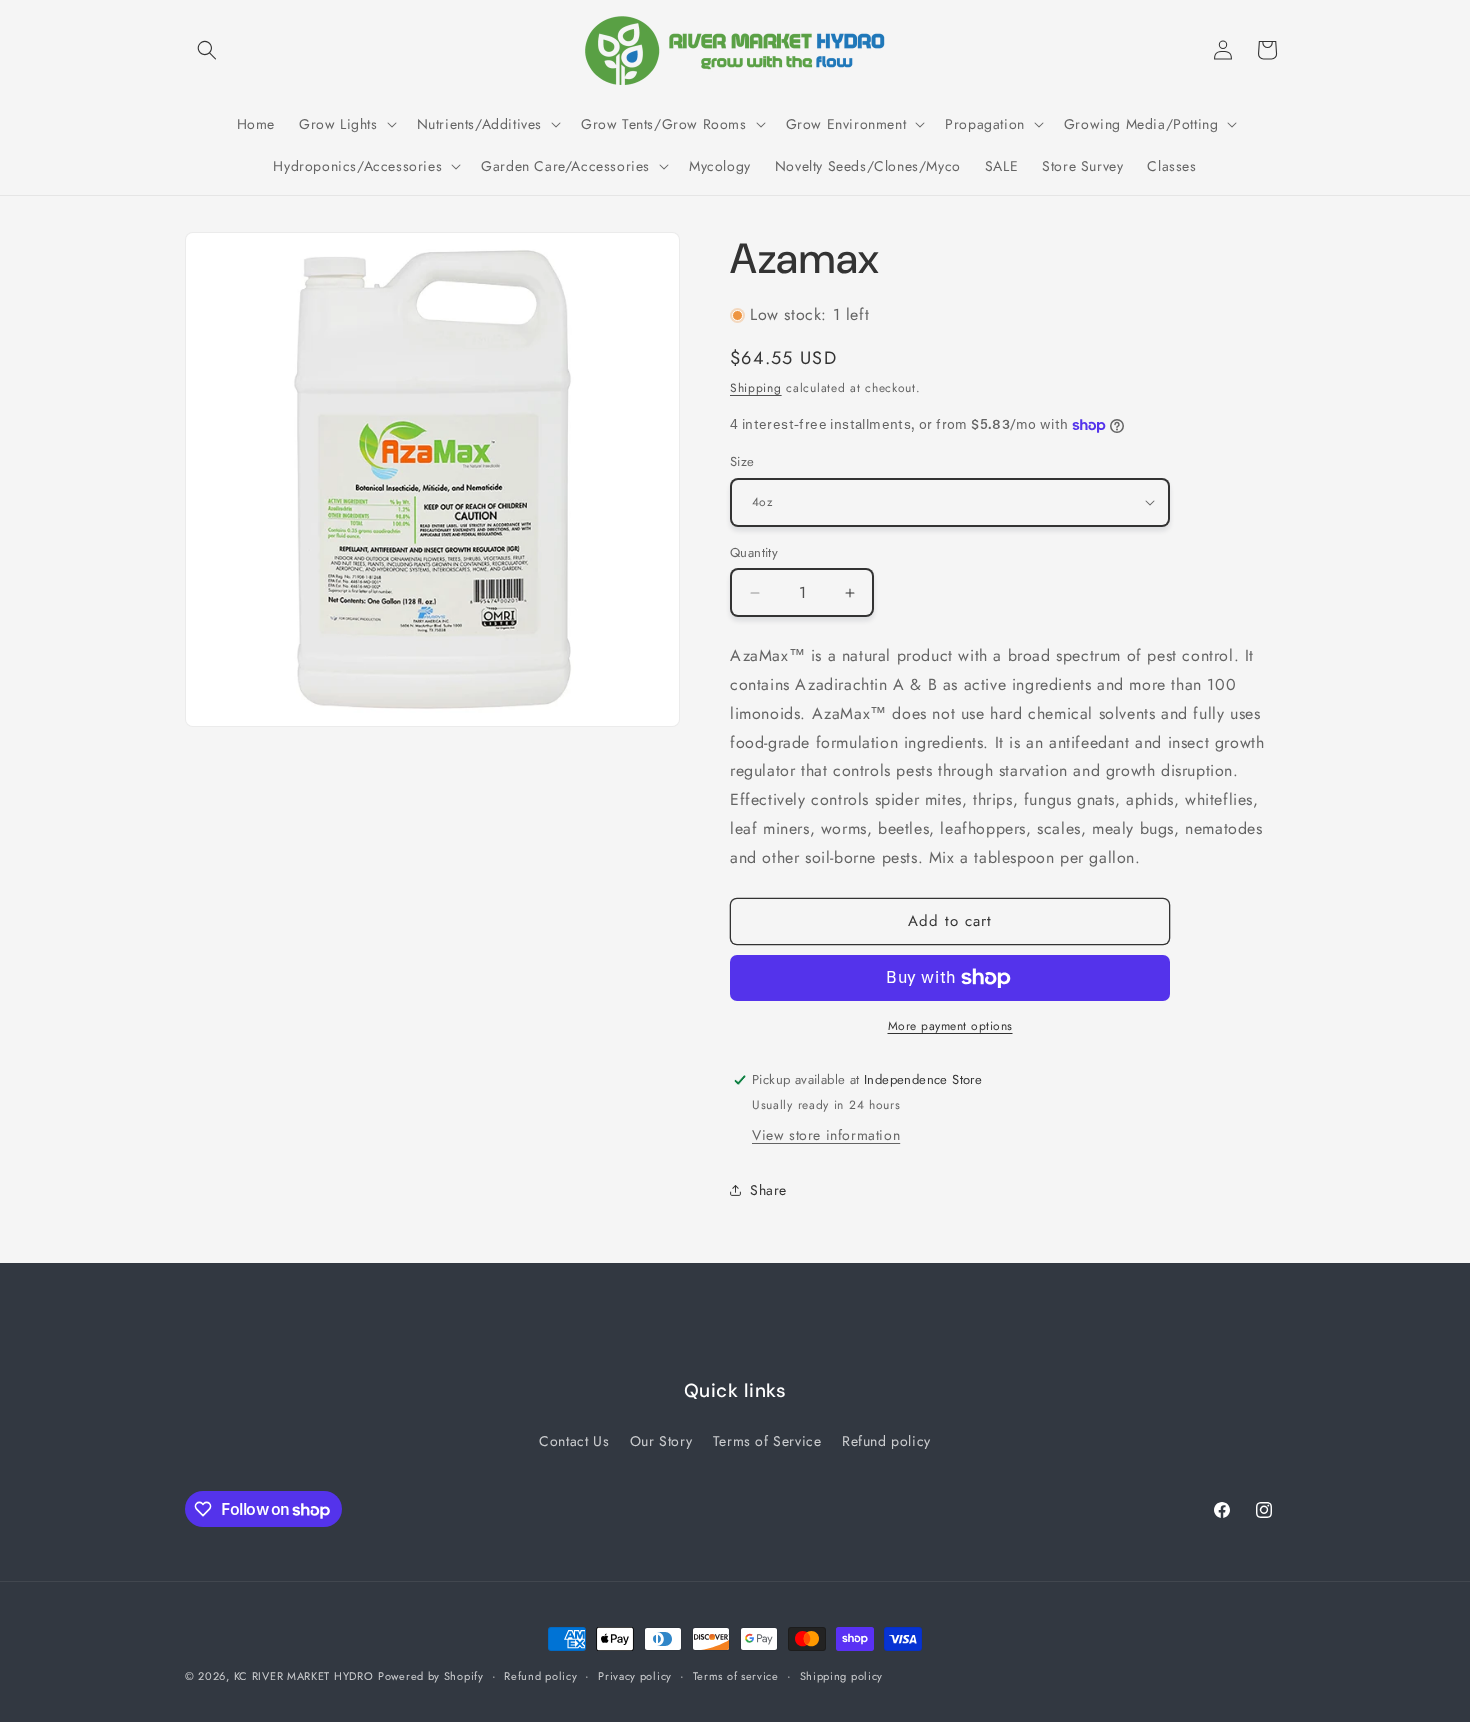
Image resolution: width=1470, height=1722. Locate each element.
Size (742, 461)
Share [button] (768, 1190)
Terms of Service (767, 1441)
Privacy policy (635, 1676)
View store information (826, 1135)
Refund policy (886, 1441)
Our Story (661, 1441)
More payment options (950, 1026)
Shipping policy (842, 1676)
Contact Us (574, 1441)
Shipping (756, 388)
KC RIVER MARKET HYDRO (304, 1676)
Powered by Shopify (431, 1676)
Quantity (754, 552)
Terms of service (736, 1676)
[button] (207, 50)
